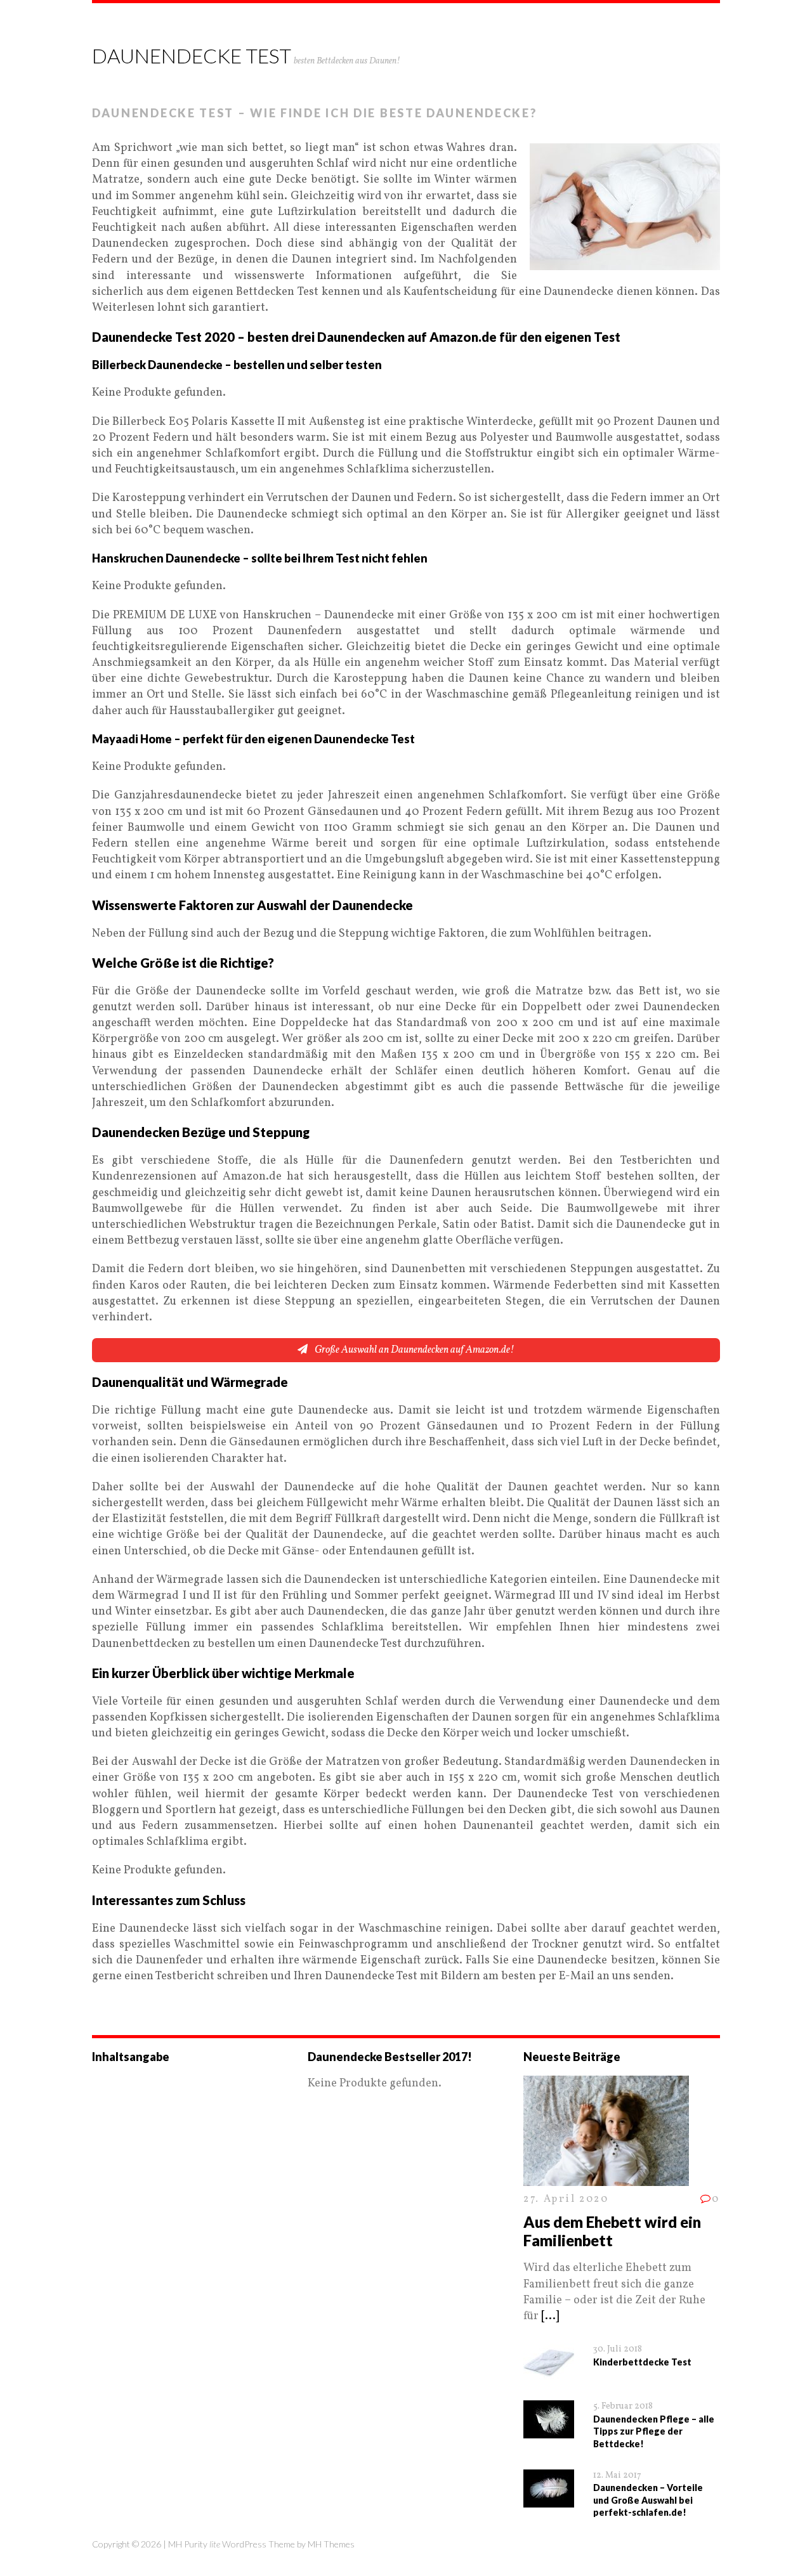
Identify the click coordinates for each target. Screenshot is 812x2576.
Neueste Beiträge (572, 2057)
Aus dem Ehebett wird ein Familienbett (612, 2231)
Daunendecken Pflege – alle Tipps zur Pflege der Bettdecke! (654, 2431)
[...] (550, 2316)
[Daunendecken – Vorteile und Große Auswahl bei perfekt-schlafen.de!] (549, 2500)
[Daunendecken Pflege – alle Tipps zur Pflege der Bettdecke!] (549, 2430)
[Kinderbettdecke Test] (549, 2373)
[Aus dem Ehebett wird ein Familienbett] (606, 2179)
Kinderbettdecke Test (642, 2362)
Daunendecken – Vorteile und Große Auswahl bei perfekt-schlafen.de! (648, 2500)
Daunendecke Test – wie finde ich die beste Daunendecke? (315, 113)
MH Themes (331, 2544)
